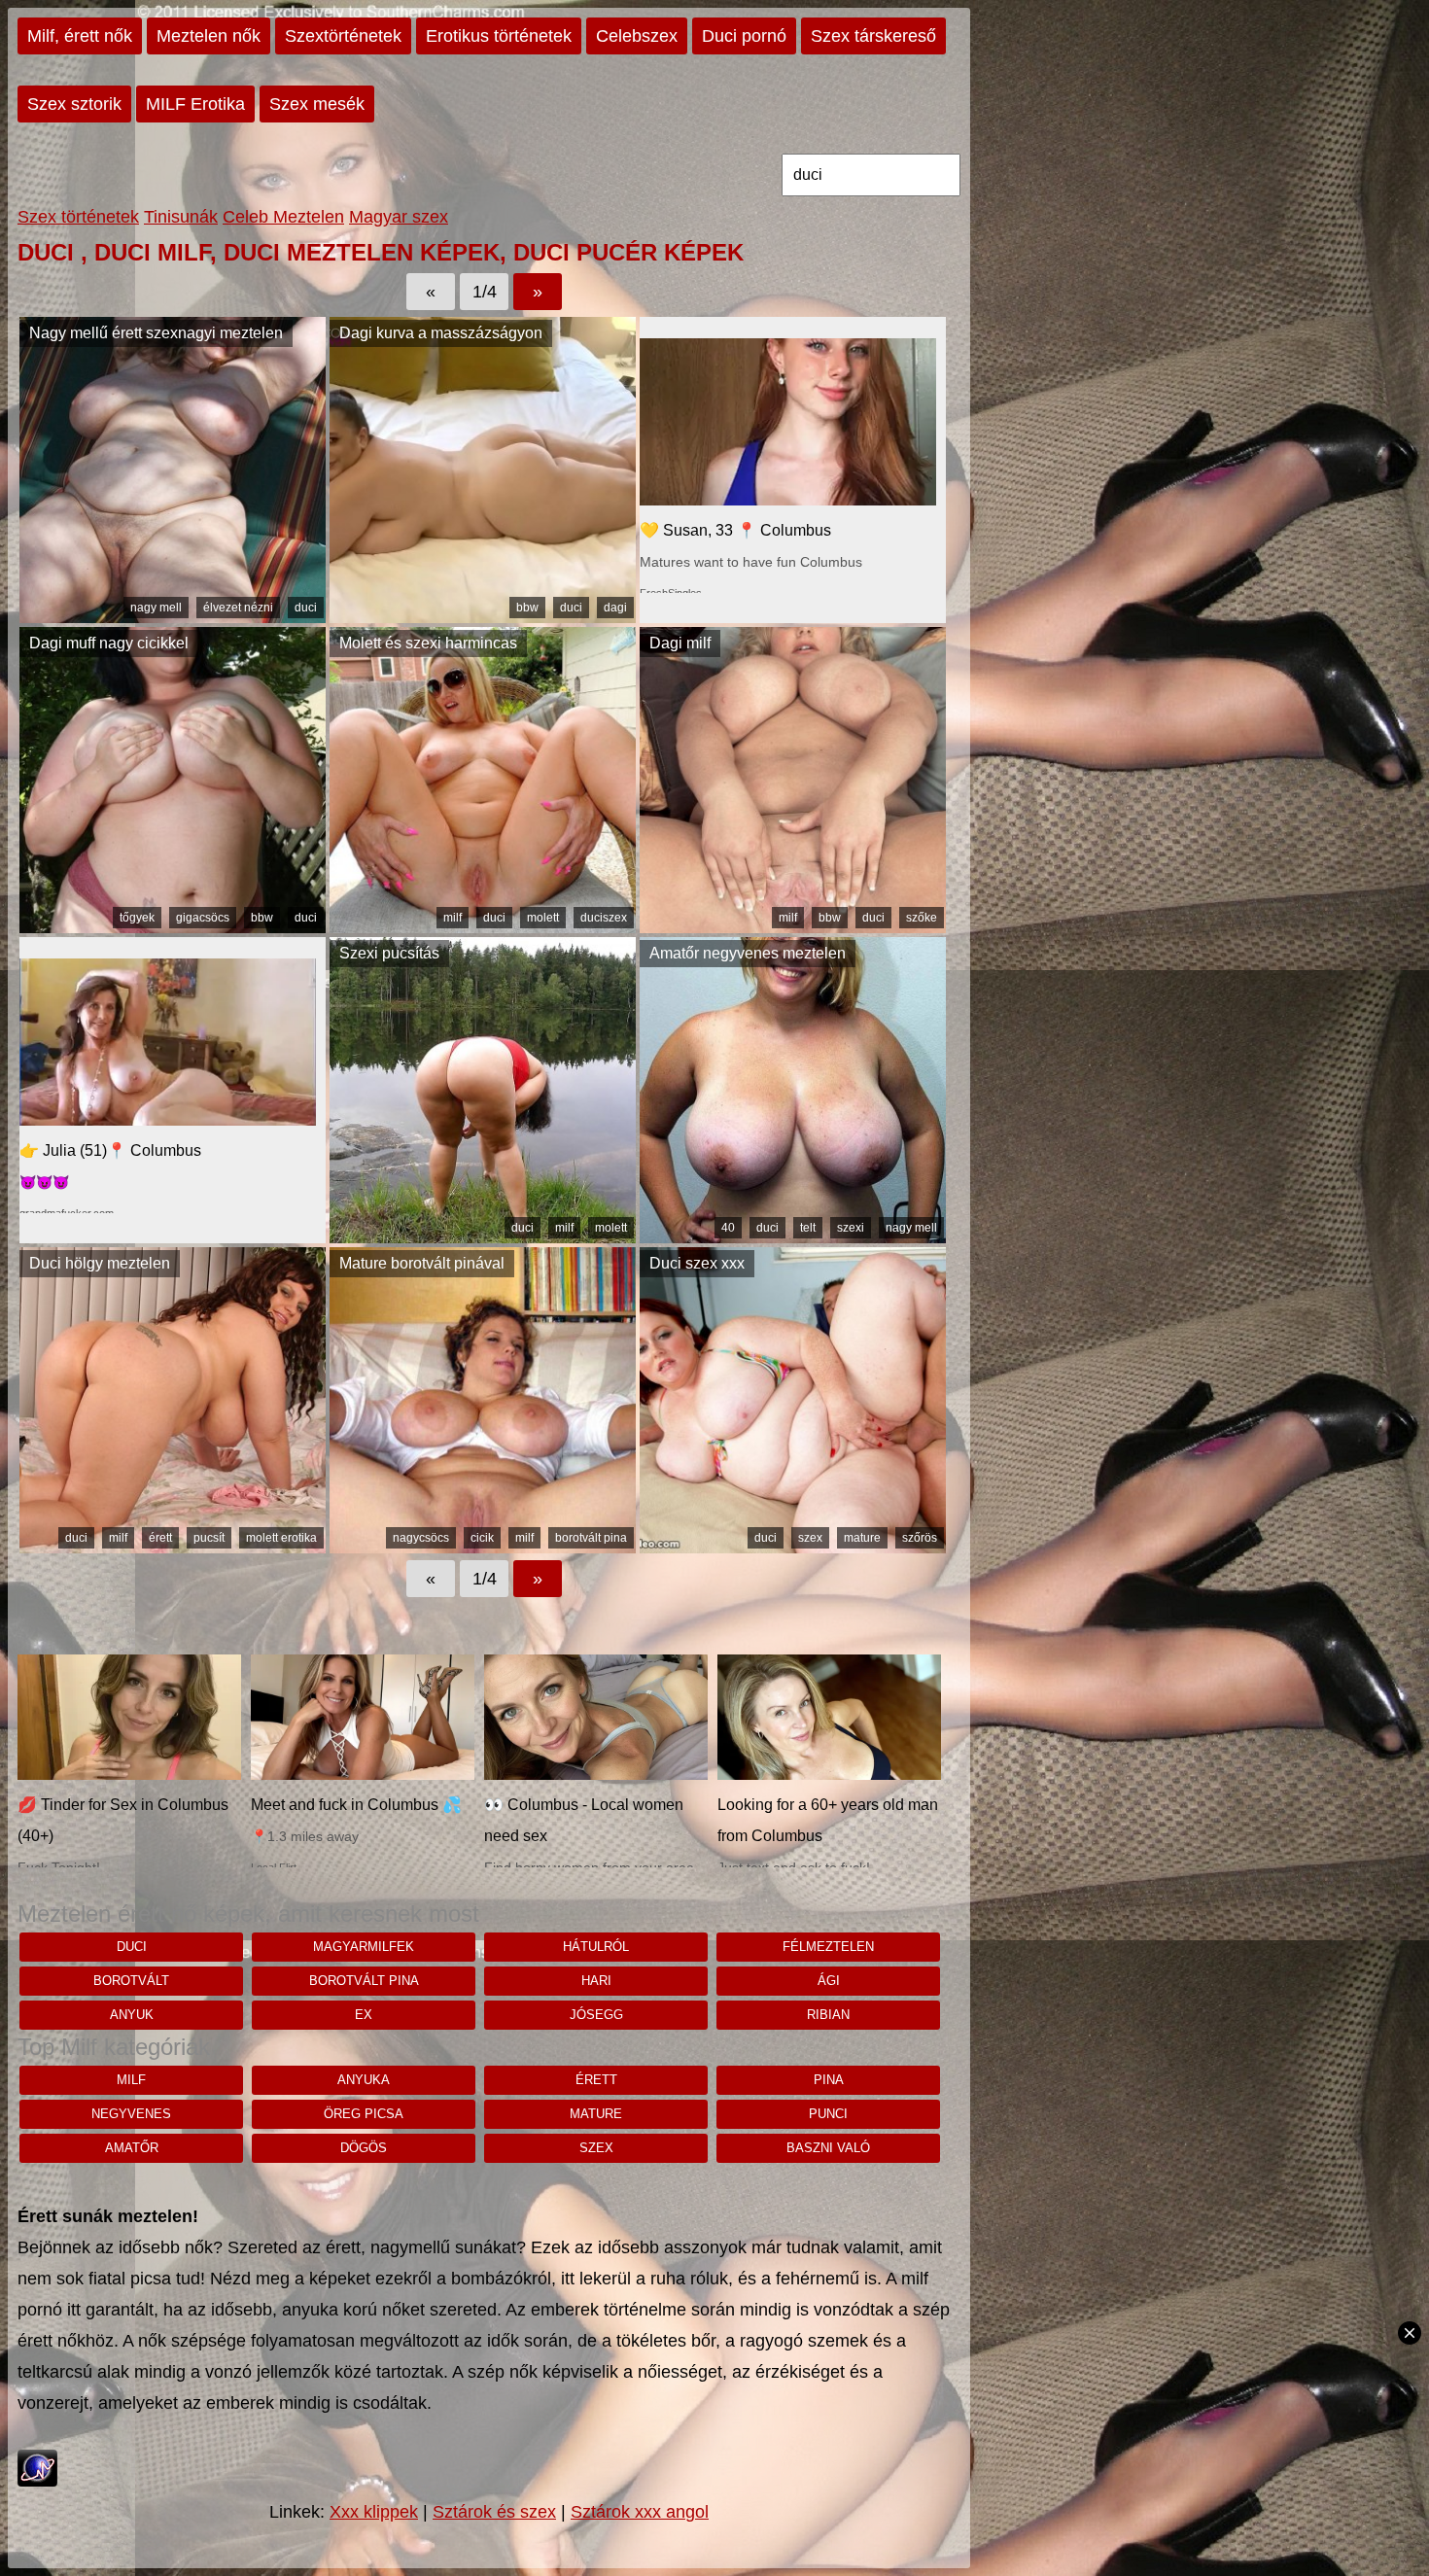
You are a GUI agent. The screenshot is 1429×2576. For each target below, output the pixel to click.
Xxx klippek (374, 2512)
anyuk (132, 2015)
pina (829, 2080)
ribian (828, 2015)
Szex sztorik (74, 104)
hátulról (596, 1947)
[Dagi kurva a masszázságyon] (483, 617)
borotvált (131, 1981)
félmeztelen (828, 1947)
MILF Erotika (195, 104)
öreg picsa (364, 2114)
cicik (482, 1538)
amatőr (132, 2148)
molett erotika (281, 1538)
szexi (851, 1228)
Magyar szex (399, 217)
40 (728, 1228)
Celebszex (637, 36)
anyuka (364, 2080)
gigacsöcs (203, 918)
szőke (922, 918)
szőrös (920, 1538)
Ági (829, 1981)
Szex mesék (317, 104)
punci (828, 2114)
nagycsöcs (421, 1538)
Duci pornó (744, 36)
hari (596, 1981)
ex (364, 2015)
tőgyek (137, 918)
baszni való (828, 2148)
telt (808, 1228)
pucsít (209, 1538)
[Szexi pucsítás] (483, 1237)
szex (810, 1538)
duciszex (604, 918)
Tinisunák (181, 217)
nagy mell (156, 608)
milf (453, 918)
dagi (615, 608)
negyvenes (131, 2114)
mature (862, 1538)
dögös (364, 2148)
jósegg (596, 2015)
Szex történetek (78, 217)
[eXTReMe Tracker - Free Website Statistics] (37, 2481)
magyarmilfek (364, 1947)
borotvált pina (591, 1538)
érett (160, 1538)
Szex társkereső (873, 36)
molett (543, 918)
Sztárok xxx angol (640, 2512)
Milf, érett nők (80, 36)
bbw (527, 608)
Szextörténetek (343, 36)
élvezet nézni (238, 608)
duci (306, 608)
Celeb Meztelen (283, 217)
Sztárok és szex (494, 2512)
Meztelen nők (209, 36)
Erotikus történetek (499, 36)
